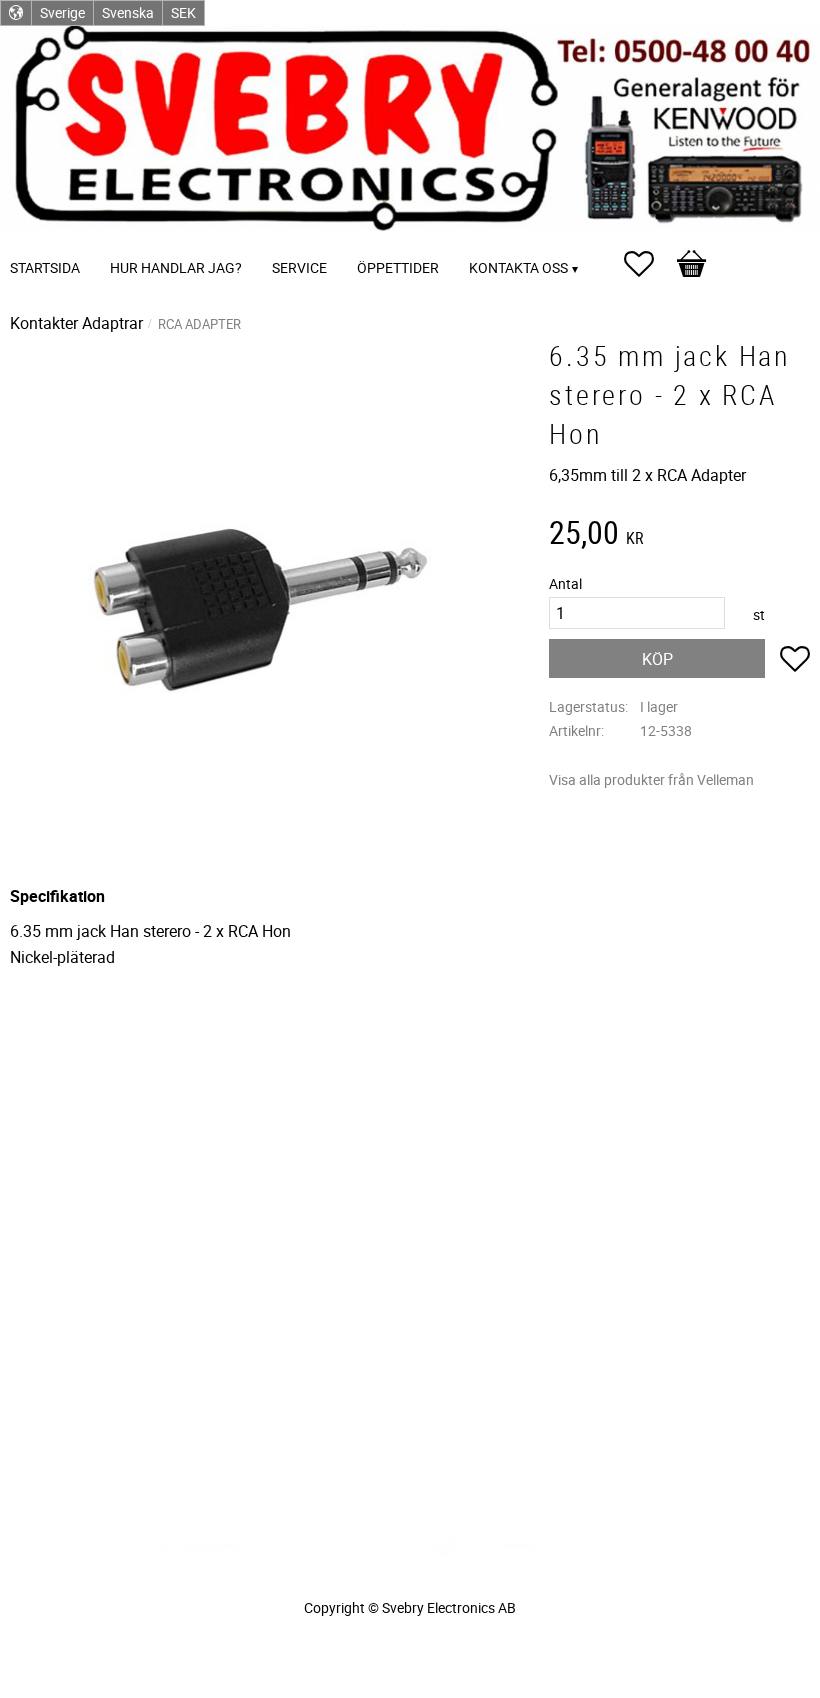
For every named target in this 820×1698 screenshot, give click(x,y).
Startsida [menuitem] (45, 267)
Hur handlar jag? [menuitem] (176, 267)
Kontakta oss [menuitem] (518, 267)
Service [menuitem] (299, 267)
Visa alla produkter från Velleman (651, 779)
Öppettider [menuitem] (398, 267)
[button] (649, 264)
